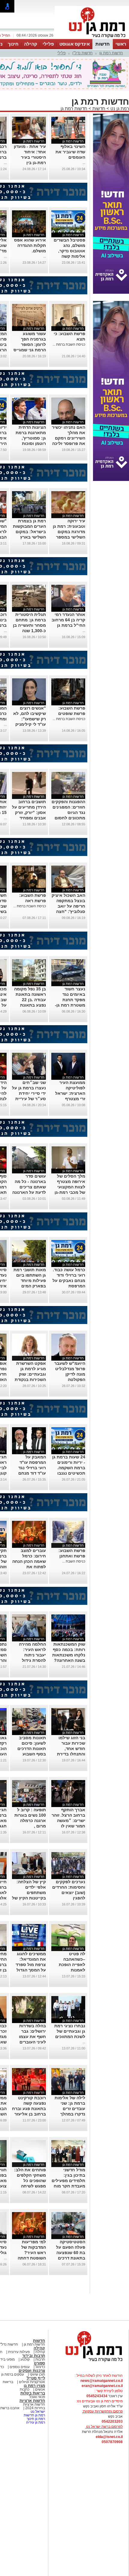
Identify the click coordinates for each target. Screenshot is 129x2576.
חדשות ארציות (32, 2401)
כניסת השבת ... (74, 1561)
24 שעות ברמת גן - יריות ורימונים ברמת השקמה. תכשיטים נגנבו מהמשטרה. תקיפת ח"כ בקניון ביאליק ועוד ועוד (69, 1473)
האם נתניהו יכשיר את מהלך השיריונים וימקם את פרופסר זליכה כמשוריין (69, 438)
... (84, 163)
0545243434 (97, 2396)
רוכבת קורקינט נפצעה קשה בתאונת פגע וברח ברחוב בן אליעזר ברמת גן (29, 2109)
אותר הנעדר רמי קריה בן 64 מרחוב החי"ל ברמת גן (68, 620)
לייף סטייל (36, 2378)
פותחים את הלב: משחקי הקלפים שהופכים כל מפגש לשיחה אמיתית (30, 2181)
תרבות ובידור (34, 2356)
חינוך (13, 44)
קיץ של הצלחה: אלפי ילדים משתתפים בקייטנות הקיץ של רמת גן (29, 1893)
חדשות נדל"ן (82, 53)
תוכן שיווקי (37, 2374)
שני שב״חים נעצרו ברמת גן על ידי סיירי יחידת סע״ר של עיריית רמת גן (29, 1093)
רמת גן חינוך (35, 2419)
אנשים (40, 2389)
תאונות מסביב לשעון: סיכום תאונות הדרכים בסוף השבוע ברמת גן (32, 1749)
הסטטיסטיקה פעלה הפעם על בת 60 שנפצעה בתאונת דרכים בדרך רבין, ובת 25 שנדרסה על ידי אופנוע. (68, 2258)
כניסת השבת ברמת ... (69, 344)
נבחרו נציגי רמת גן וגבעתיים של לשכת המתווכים (70, 2031)
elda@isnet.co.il (109, 2437)
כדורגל (40, 2367)
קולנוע (25, 2359)
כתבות (25, 2389)
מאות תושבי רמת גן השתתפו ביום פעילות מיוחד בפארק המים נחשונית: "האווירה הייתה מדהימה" (30, 1286)
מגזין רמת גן (34, 2386)
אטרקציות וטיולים (31, 2382)
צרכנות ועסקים (32, 2371)
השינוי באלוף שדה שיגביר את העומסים (70, 152)
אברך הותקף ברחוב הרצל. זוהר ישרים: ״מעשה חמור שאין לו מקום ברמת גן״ (68, 1821)
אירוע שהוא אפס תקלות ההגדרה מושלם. (30, 245)
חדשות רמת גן (111, 53)
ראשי (121, 44)
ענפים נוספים (19, 2367)
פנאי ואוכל (37, 2397)
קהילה (31, 44)
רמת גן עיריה (36, 2422)
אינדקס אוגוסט (75, 44)
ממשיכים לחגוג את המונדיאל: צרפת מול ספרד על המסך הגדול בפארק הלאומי (31, 1965)
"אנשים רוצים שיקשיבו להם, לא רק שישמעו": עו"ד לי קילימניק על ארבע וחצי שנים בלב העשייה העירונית (29, 724)
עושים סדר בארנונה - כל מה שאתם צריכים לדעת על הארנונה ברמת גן (29, 1187)
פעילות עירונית (18, 2352)
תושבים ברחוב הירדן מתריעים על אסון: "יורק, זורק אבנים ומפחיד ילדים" (29, 812)
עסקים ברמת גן (13, 2374)
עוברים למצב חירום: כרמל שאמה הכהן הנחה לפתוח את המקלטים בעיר (29, 1561)
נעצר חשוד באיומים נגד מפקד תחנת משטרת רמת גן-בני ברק (70, 1000)
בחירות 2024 (35, 2408)
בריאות (8, 2382)
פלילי (48, 44)
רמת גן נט (119, 108)
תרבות (40, 2359)
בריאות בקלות (33, 2393)
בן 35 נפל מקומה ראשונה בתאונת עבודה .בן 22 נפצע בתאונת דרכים (30, 1000)
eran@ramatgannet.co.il (102, 2386)
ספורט (39, 2363)
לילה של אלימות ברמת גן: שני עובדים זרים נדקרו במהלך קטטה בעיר (70, 2109)
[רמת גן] (92, 38)
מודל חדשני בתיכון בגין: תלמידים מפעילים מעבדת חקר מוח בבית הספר (68, 2181)
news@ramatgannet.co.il (102, 2381)
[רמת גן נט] (88, 2362)
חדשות (103, 44)
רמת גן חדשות (34, 2415)
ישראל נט (37, 2412)
